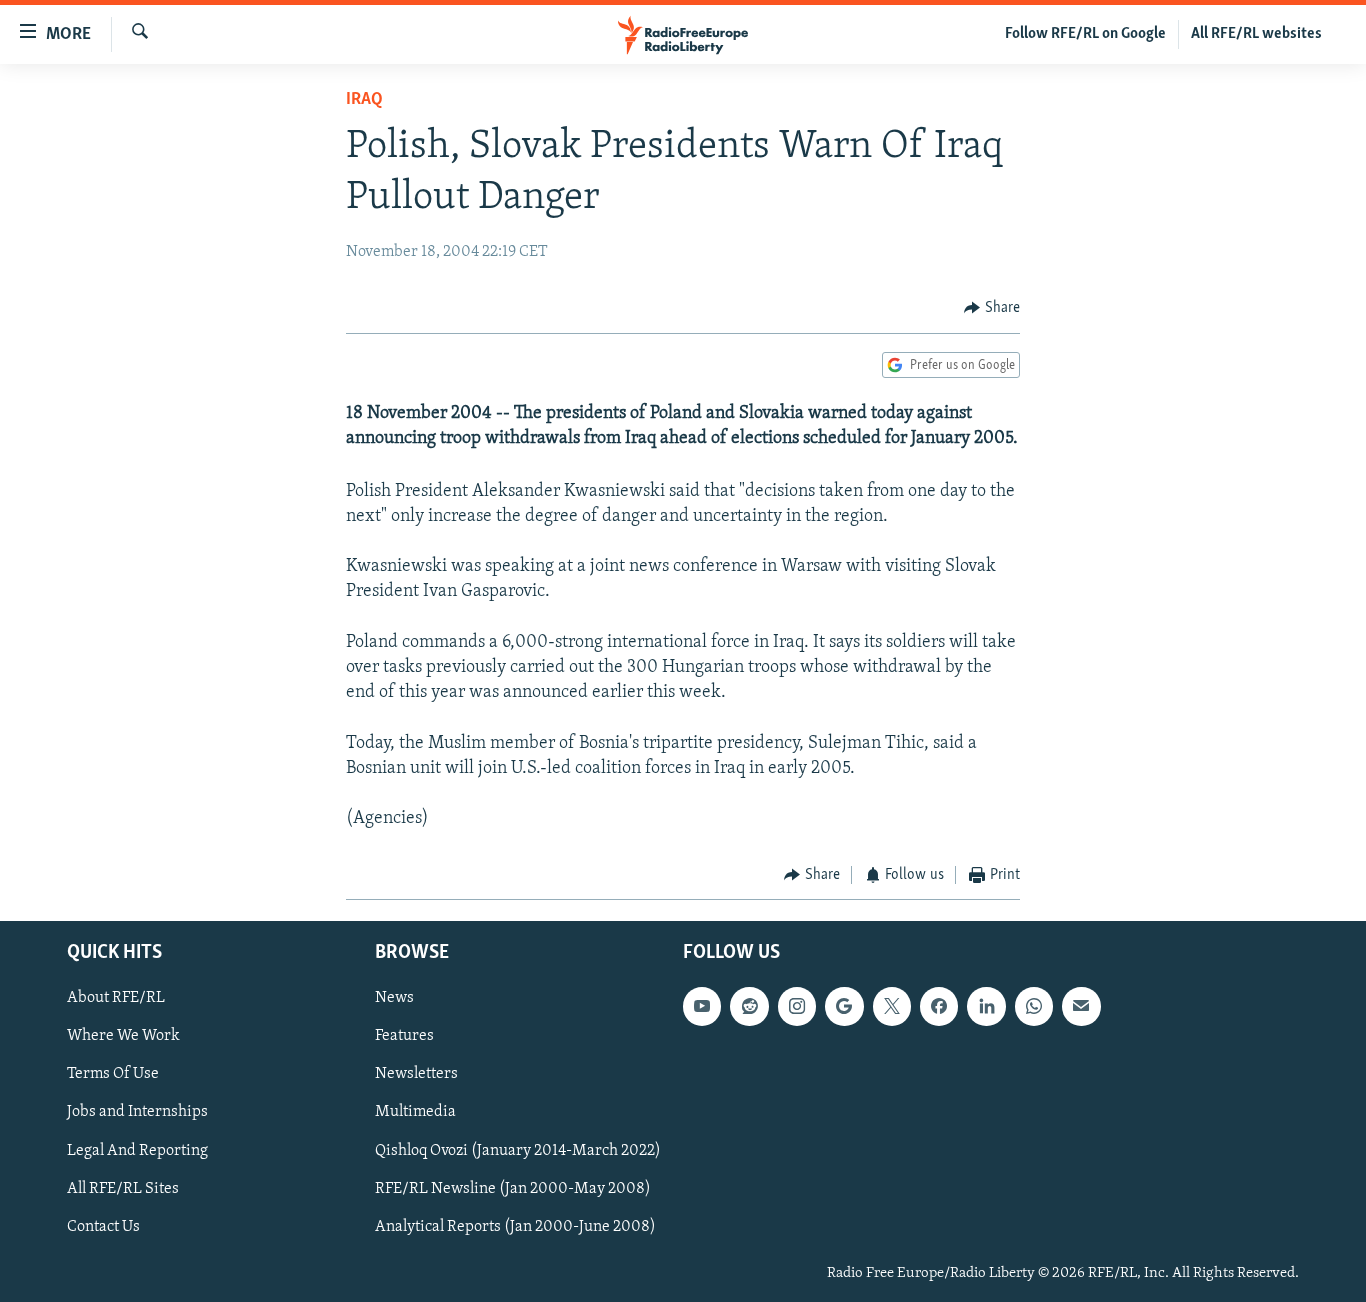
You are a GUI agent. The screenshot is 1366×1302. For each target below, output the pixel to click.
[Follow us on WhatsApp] (1034, 1006)
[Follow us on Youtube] (702, 1006)
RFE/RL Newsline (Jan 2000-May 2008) (513, 1188)
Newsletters (416, 1074)
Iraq (364, 100)
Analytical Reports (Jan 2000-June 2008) (515, 1226)
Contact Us (103, 1226)
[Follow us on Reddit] (749, 1006)
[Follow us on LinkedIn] (986, 1006)
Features (404, 1036)
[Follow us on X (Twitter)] (892, 1006)
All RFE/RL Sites (123, 1188)
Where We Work (123, 1036)
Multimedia (415, 1112)
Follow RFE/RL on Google (1085, 34)
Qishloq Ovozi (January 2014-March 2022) (518, 1150)
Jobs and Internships (137, 1112)
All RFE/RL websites (1256, 34)
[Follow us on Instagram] (797, 1006)
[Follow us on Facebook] (939, 1006)
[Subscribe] (1081, 1006)
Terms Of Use (113, 1074)
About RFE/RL (116, 998)
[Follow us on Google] (844, 1006)
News (394, 998)
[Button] (992, 308)
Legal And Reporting (137, 1150)
